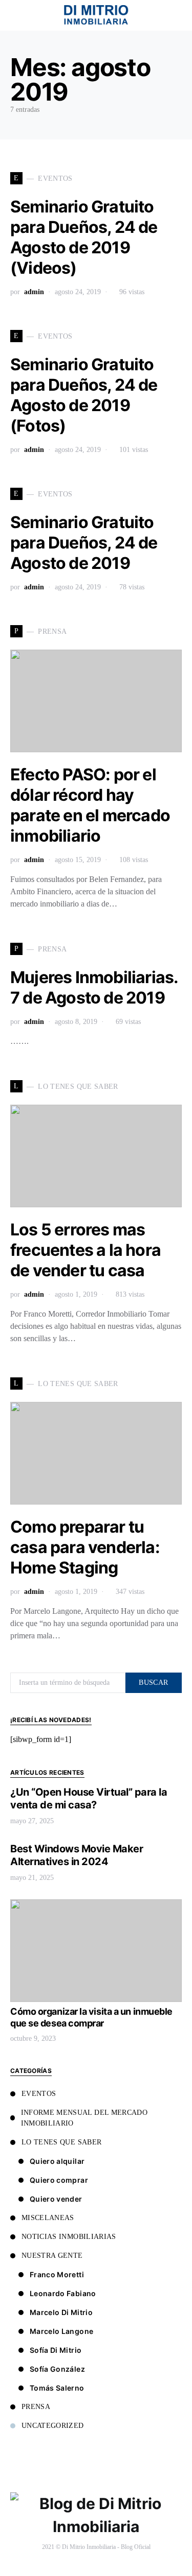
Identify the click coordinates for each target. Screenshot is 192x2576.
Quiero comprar (59, 2180)
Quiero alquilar (57, 2161)
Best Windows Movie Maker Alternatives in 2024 (77, 1855)
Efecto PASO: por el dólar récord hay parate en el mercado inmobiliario (90, 805)
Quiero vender (56, 2199)
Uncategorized (53, 2426)
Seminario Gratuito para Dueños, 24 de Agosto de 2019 (84, 543)
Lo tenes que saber (61, 2142)
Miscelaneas (48, 2218)
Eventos (39, 2094)
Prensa (36, 2407)
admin (34, 292)
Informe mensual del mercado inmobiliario (84, 2118)
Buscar (153, 1683)
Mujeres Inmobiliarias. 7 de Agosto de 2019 (94, 987)
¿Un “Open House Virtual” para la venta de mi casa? (89, 1798)
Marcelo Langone (61, 2331)
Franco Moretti (57, 2274)
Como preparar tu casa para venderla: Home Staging (85, 1547)
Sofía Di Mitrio (56, 2350)
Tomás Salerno (57, 2388)
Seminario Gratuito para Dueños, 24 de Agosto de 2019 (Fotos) (84, 395)
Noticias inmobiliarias (69, 2237)
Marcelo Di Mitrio (61, 2312)
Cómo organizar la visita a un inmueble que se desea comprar (91, 2017)
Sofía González (57, 2369)
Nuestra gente (52, 2256)
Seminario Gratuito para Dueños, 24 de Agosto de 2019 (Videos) (84, 237)
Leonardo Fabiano (63, 2293)
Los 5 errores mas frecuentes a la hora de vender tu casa (86, 1250)
